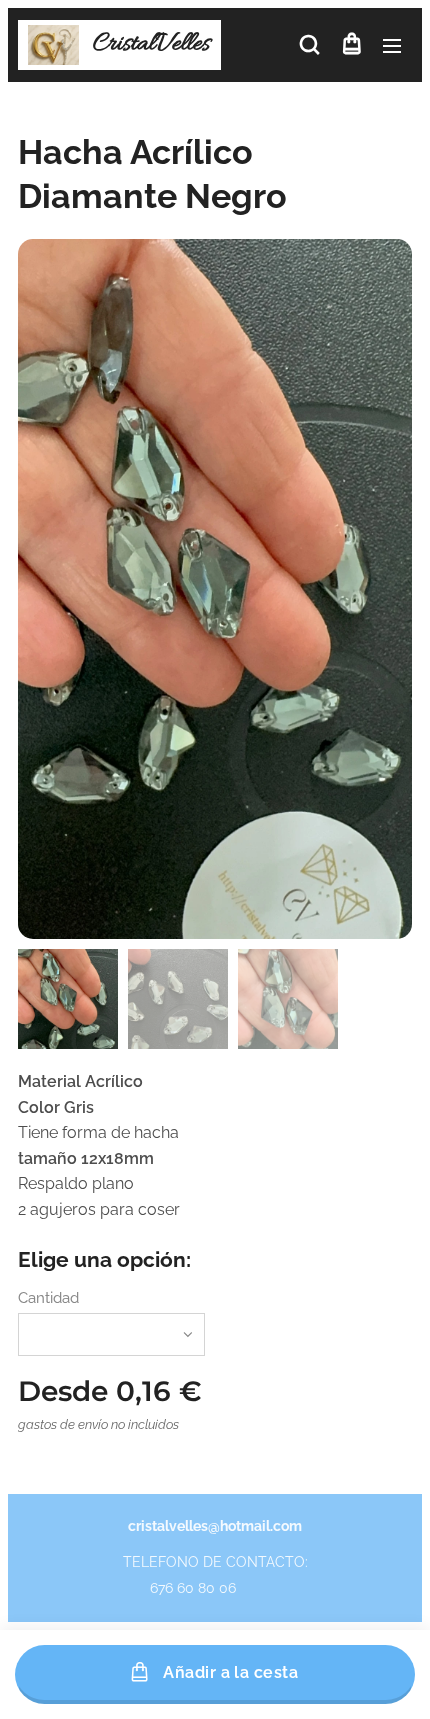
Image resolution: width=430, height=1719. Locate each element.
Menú (392, 45)
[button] (309, 45)
